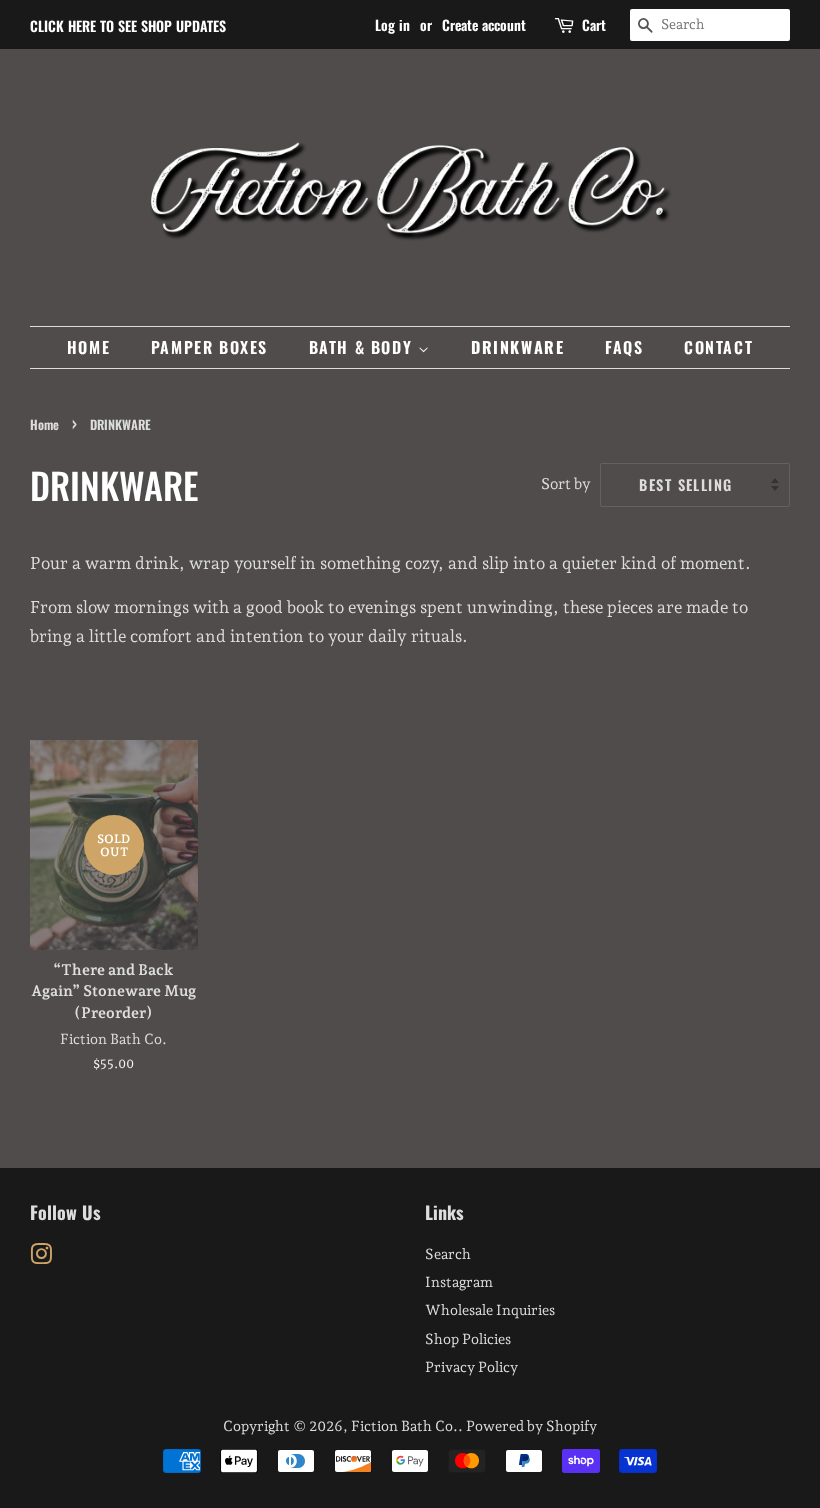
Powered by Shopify (531, 1425)
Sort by (566, 484)
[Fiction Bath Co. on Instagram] (41, 1257)
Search (448, 1253)
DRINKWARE (517, 347)
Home (44, 424)
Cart (594, 24)
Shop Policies (468, 1338)
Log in (392, 24)
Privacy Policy (471, 1366)
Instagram (459, 1281)
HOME (88, 347)
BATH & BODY (363, 347)
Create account (484, 24)
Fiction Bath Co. (404, 1425)
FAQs (624, 347)
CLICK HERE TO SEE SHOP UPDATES (128, 25)
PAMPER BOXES (209, 347)
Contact (718, 347)
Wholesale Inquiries (490, 1309)
